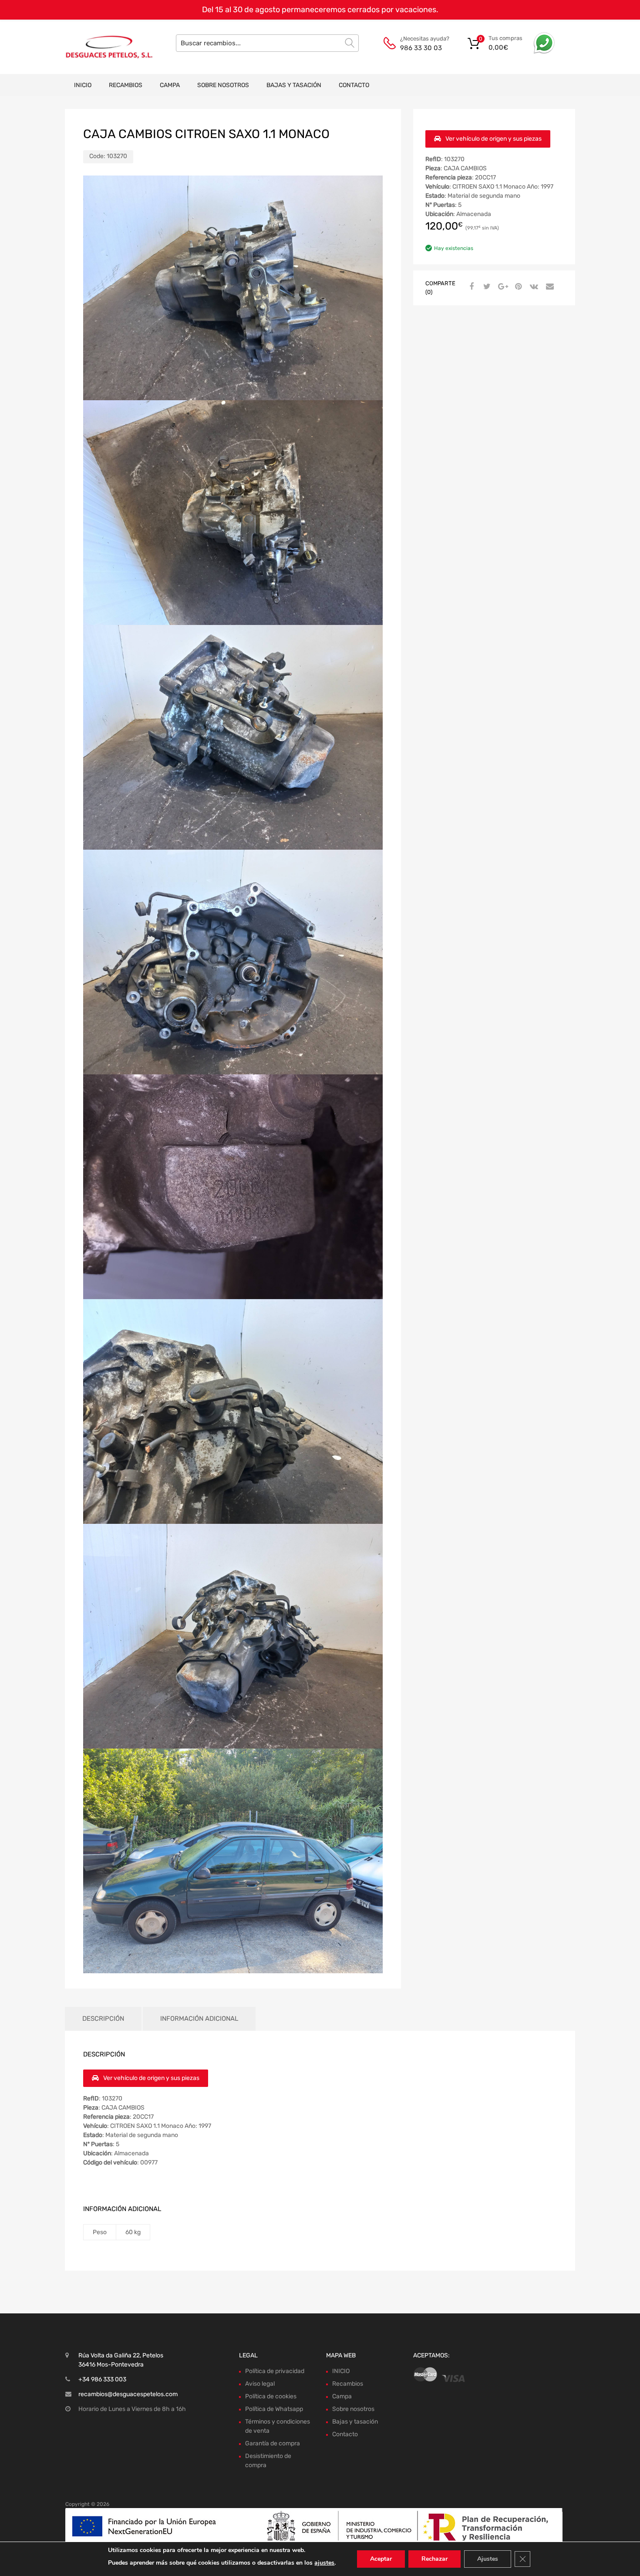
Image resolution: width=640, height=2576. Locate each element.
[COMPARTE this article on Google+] (502, 287)
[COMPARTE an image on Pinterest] (517, 287)
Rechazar (435, 2559)
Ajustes (488, 2559)
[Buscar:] (267, 43)
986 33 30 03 (421, 48)
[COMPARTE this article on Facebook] (470, 287)
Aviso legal (260, 2384)
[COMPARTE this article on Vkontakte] (533, 287)
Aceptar (381, 2559)
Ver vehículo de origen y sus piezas (493, 139)
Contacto (354, 85)
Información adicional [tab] (199, 2019)
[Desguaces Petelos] (102, 47)
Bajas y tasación (294, 85)
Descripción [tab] (103, 2019)
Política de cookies (271, 2396)
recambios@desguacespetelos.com (128, 2394)
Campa (170, 85)
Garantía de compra (273, 2443)
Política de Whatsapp (274, 2409)
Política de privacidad (275, 2371)
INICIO (83, 85)
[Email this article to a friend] (549, 287)
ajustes (324, 2563)
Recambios (126, 85)
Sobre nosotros (223, 85)
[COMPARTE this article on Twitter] (486, 287)
